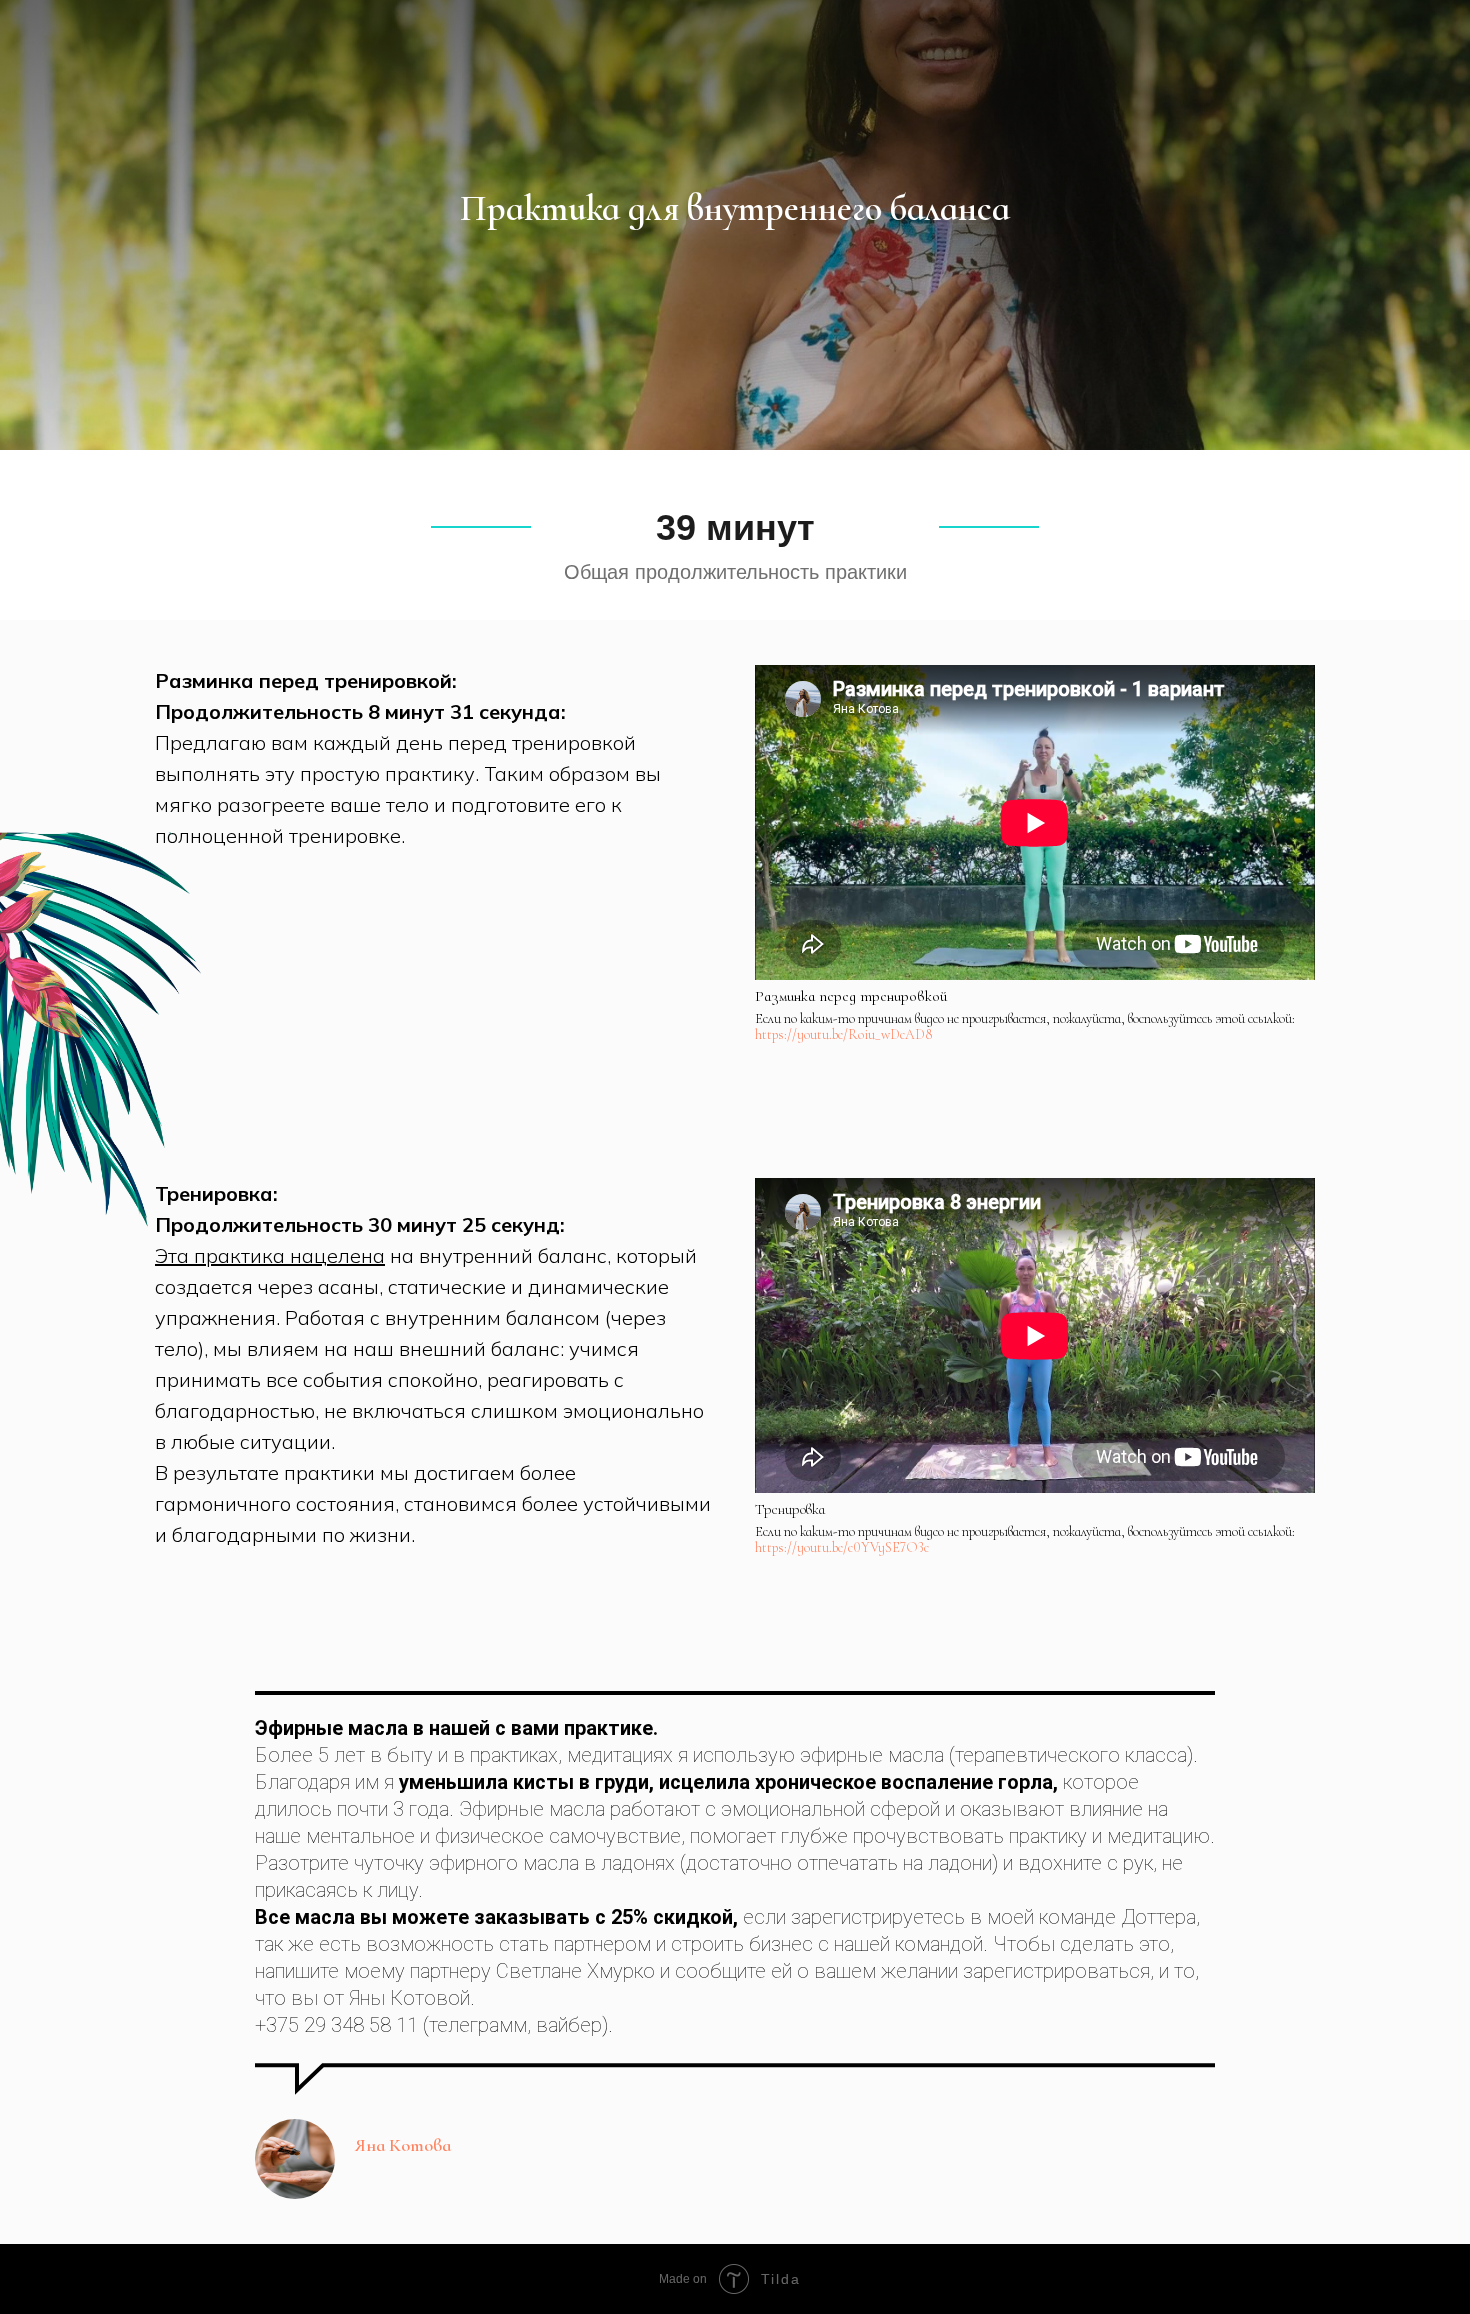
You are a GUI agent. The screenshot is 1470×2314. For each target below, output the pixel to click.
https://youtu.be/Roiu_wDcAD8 (843, 1034)
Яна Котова (403, 2145)
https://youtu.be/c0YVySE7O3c (842, 1547)
